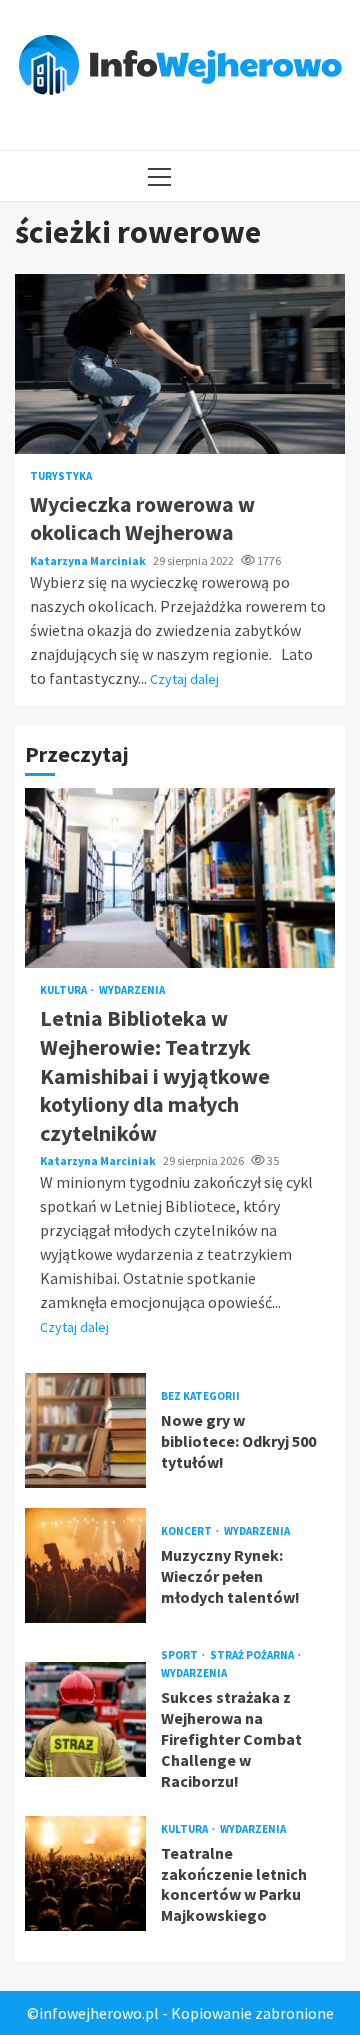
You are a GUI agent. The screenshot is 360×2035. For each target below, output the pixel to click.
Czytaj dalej (184, 679)
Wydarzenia (132, 990)
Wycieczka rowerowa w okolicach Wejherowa (180, 364)
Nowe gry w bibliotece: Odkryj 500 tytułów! (85, 1430)
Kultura (64, 990)
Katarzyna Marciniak (89, 560)
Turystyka (61, 476)
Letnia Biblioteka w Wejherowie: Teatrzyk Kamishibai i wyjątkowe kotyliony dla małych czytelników (180, 878)
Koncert (187, 1531)
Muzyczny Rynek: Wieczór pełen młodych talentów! (85, 1565)
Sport (180, 1655)
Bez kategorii (200, 1396)
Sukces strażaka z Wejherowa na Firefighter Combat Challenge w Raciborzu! (85, 1719)
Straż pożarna (253, 1655)
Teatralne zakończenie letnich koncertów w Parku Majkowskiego (85, 1873)
